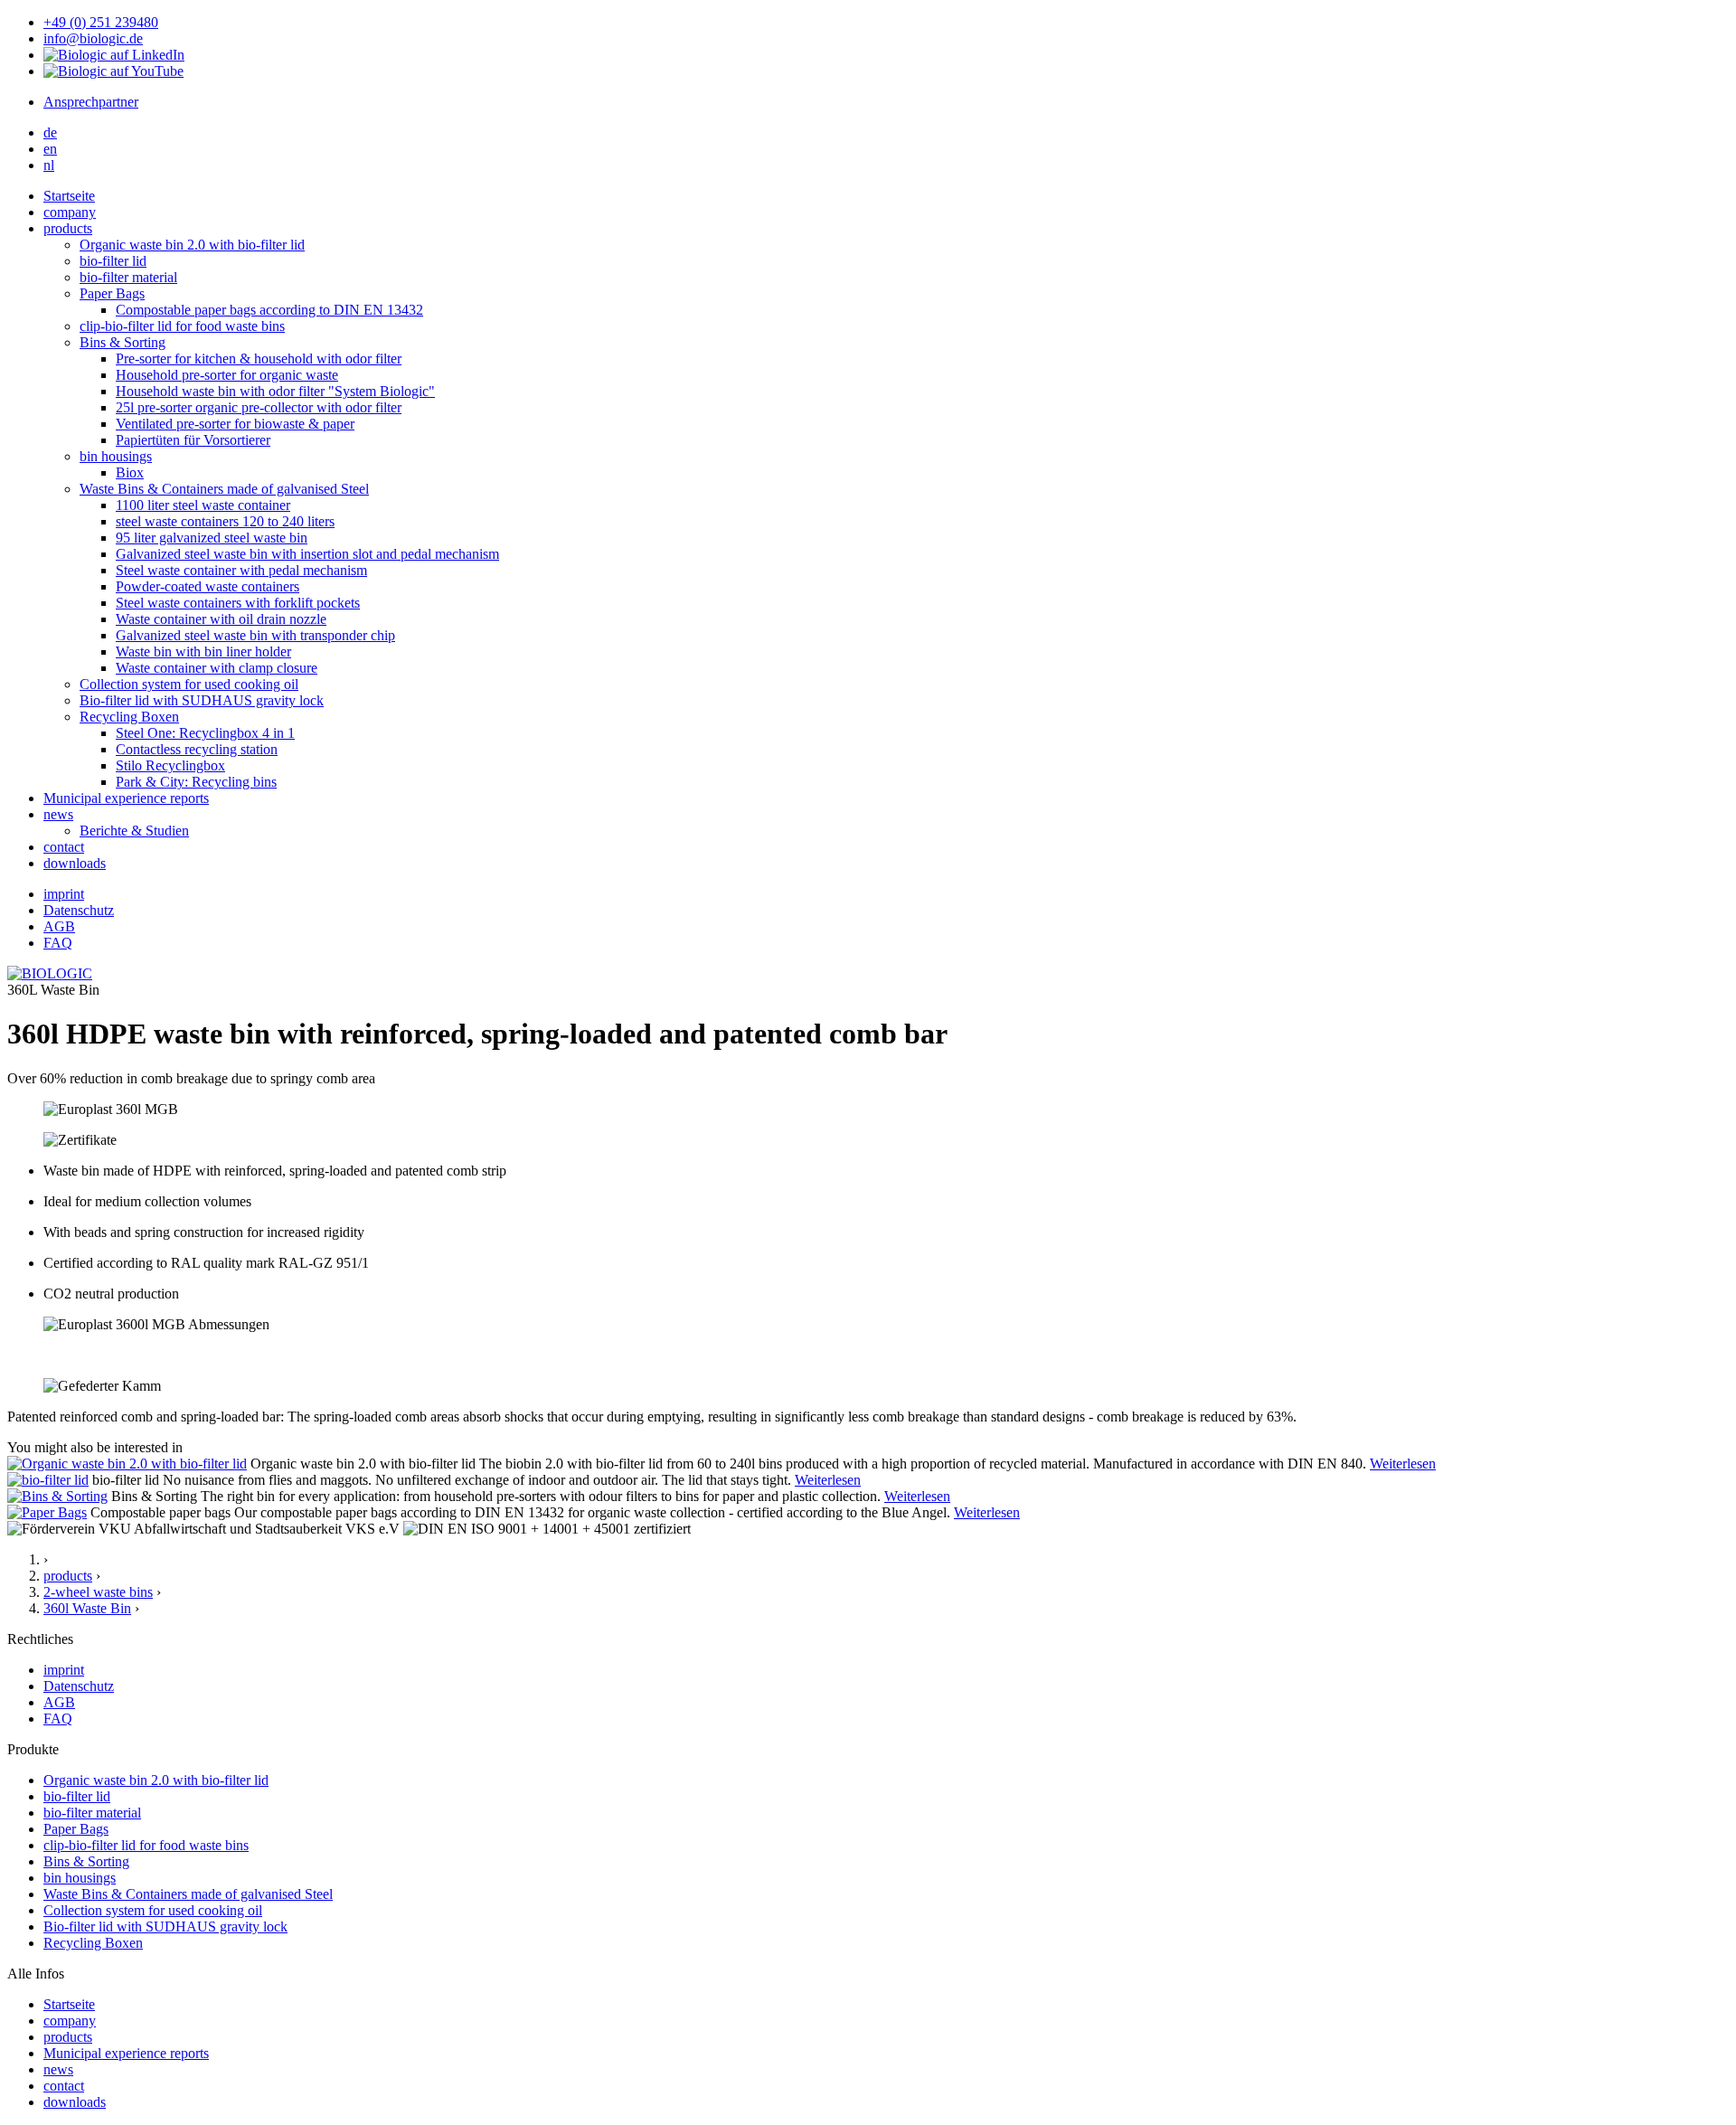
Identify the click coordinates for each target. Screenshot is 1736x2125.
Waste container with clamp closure (217, 668)
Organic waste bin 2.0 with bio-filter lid (192, 245)
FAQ (58, 943)
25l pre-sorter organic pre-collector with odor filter (259, 407)
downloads (75, 863)
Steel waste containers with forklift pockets (238, 603)
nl (49, 165)
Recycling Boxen (129, 717)
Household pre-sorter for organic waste (227, 375)
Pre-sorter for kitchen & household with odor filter (259, 359)
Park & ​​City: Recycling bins (196, 782)
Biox (130, 472)
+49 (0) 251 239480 (101, 22)
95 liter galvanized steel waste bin (212, 538)
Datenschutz (79, 910)
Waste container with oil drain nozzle (221, 619)
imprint (64, 894)
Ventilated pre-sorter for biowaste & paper (235, 424)
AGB (59, 926)
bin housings (116, 456)
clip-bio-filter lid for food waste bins (182, 326)
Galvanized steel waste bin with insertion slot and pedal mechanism (307, 554)
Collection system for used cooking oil (189, 684)
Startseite (69, 2004)
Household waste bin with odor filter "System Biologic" (275, 391)
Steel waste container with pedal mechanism (241, 570)
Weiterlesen (1403, 1464)
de (50, 132)
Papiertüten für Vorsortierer (193, 440)
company (70, 212)
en (50, 149)
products (68, 228)
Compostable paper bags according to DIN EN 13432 (269, 310)
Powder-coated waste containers (208, 586)
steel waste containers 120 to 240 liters (225, 521)
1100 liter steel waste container (203, 505)
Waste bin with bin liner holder (203, 652)
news (58, 814)
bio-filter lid (113, 261)
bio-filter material (128, 277)
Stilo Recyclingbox (170, 765)
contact (64, 847)
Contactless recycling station (197, 749)
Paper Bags (112, 293)
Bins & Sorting (123, 342)
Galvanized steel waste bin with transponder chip (255, 635)
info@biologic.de (93, 38)
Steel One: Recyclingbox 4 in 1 (205, 733)
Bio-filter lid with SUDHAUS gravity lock (202, 700)
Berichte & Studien (134, 831)
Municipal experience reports (126, 798)
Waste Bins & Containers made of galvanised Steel (224, 489)
